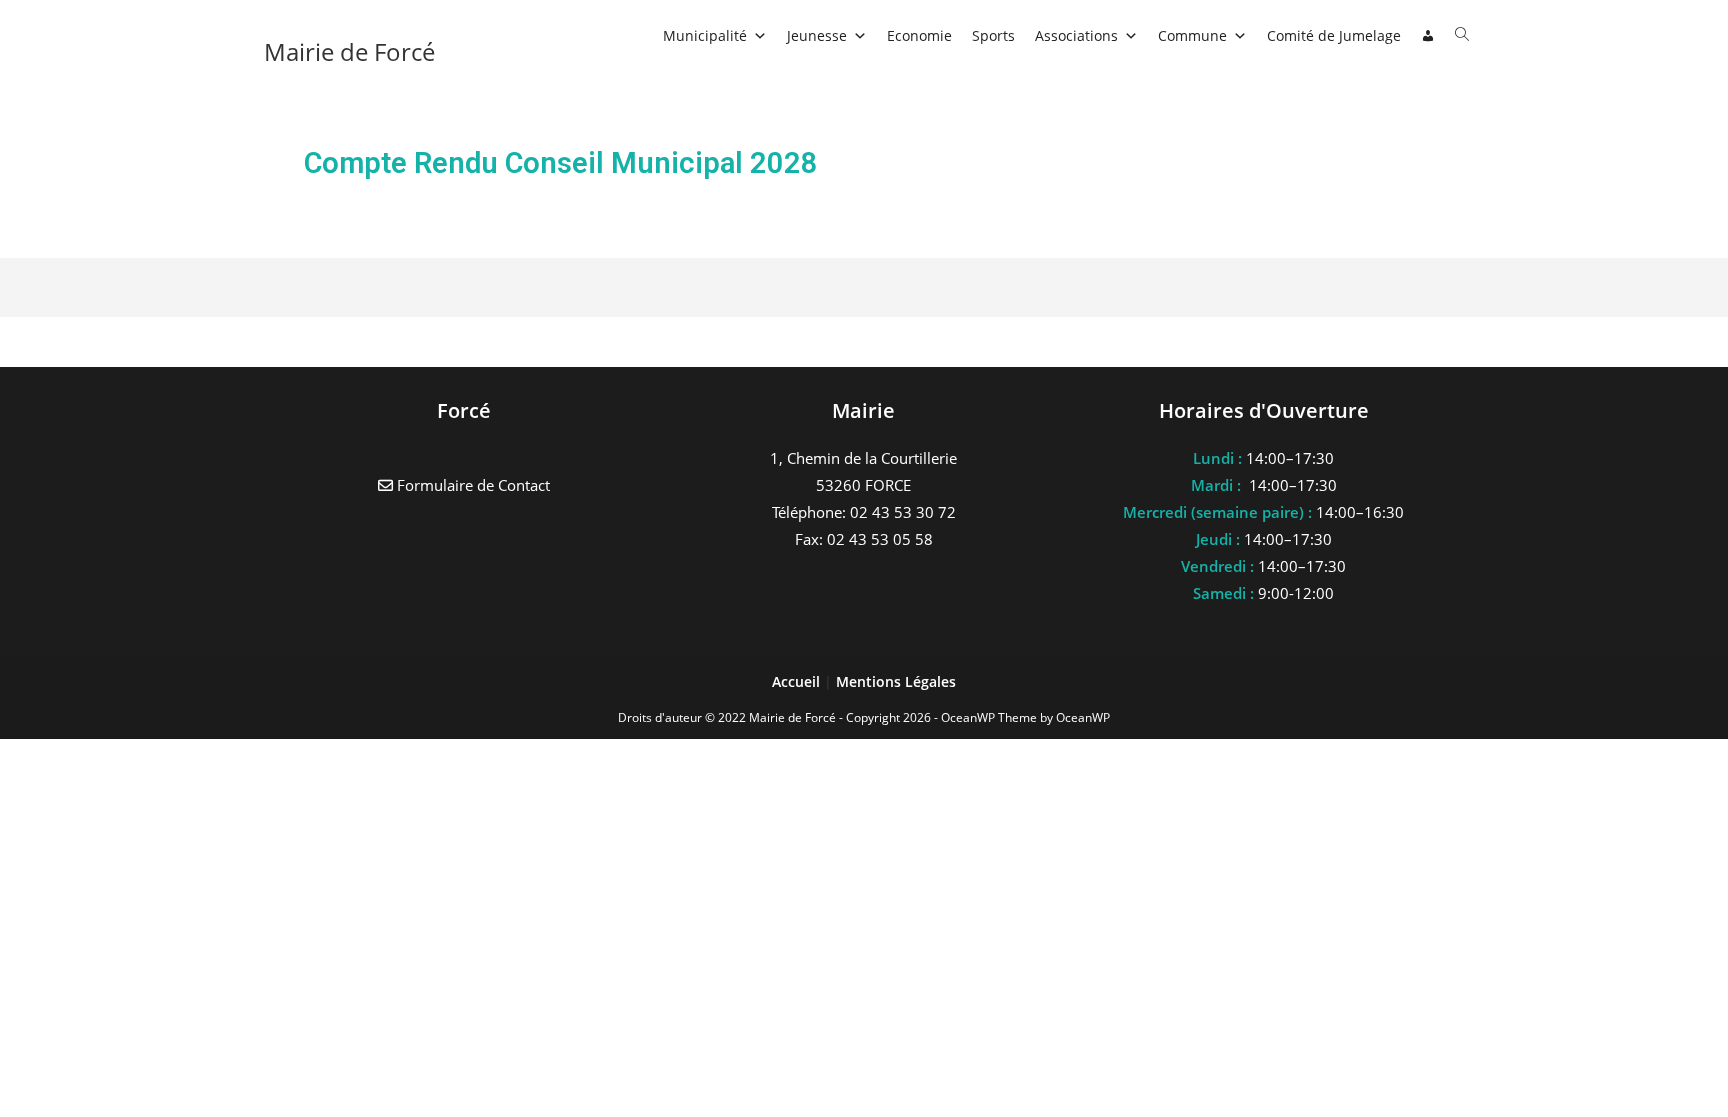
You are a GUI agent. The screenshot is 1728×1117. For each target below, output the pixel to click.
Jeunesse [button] (817, 35)
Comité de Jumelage (1334, 35)
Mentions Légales (896, 681)
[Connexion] (1428, 36)
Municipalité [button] (705, 35)
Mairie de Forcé (349, 51)
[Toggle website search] (1462, 34)
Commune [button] (1192, 35)
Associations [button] (1076, 35)
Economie (919, 35)
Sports (993, 35)
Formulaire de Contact (471, 485)
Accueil (798, 681)
